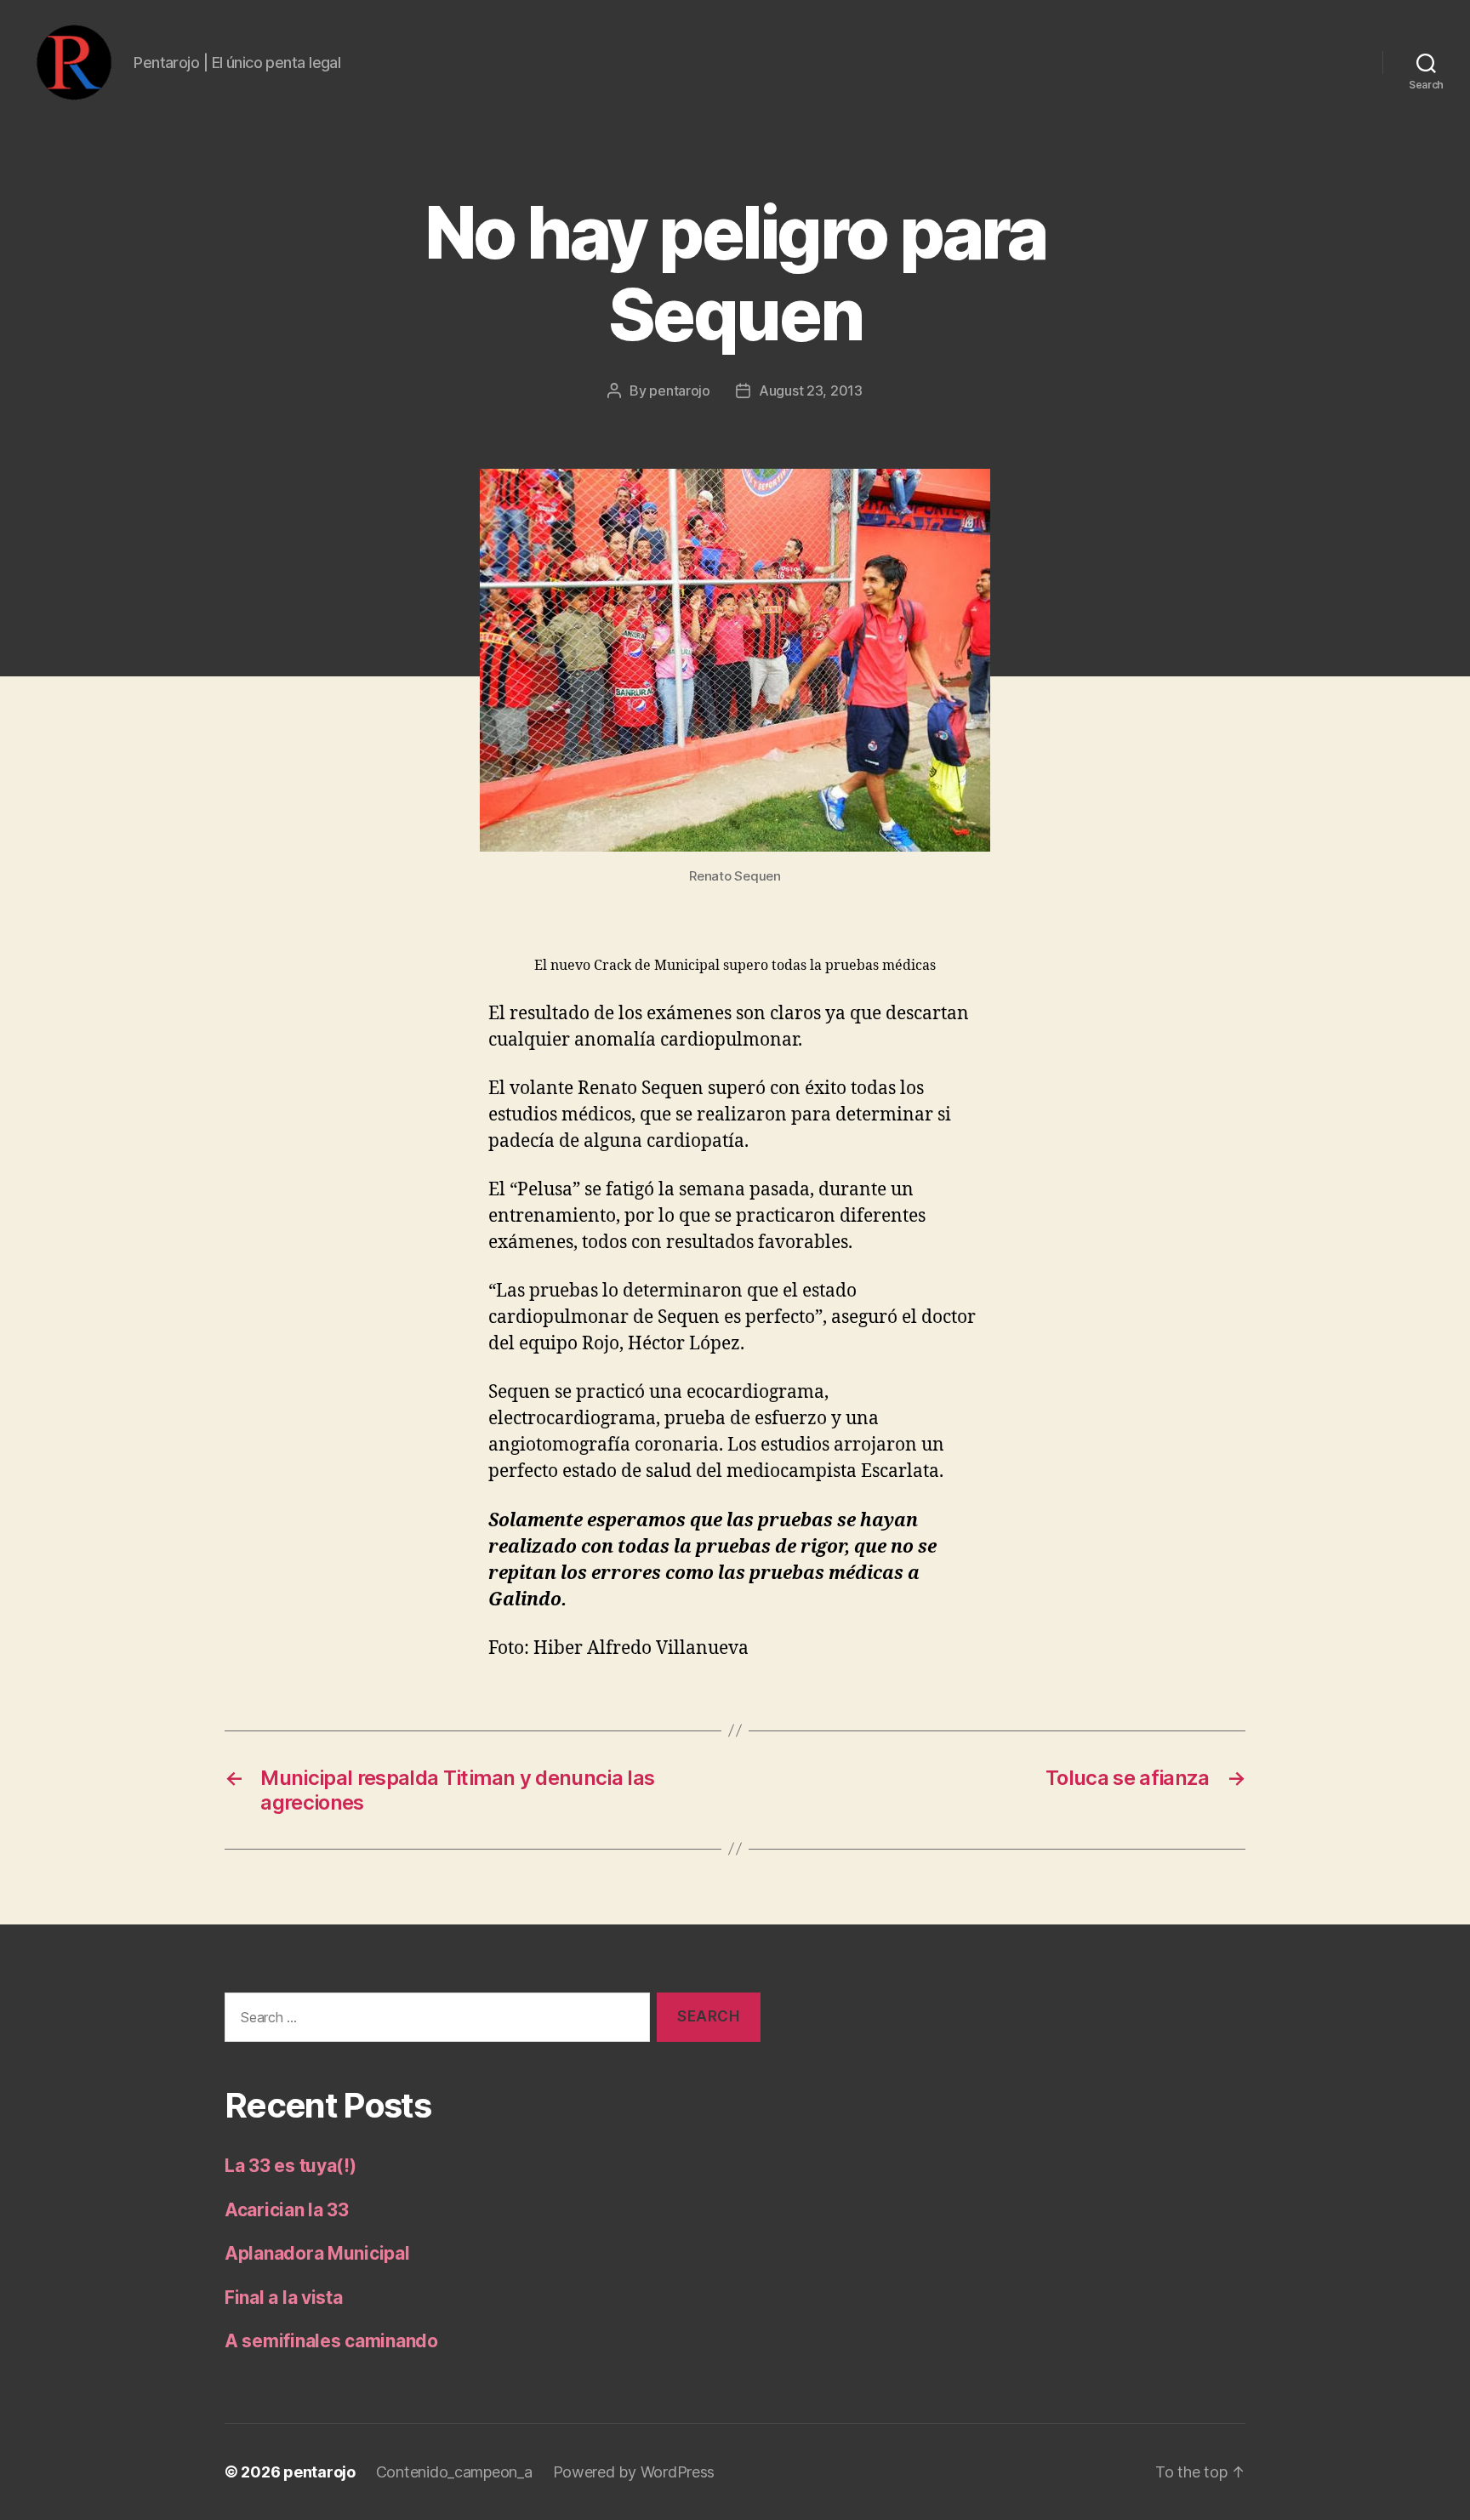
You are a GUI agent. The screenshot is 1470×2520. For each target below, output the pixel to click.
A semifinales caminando (331, 2341)
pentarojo (680, 391)
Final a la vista (284, 2298)
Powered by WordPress (634, 2472)
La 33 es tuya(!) (291, 2166)
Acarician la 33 (287, 2210)
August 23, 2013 (811, 391)
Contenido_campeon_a (454, 2472)
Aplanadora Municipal (317, 2253)
